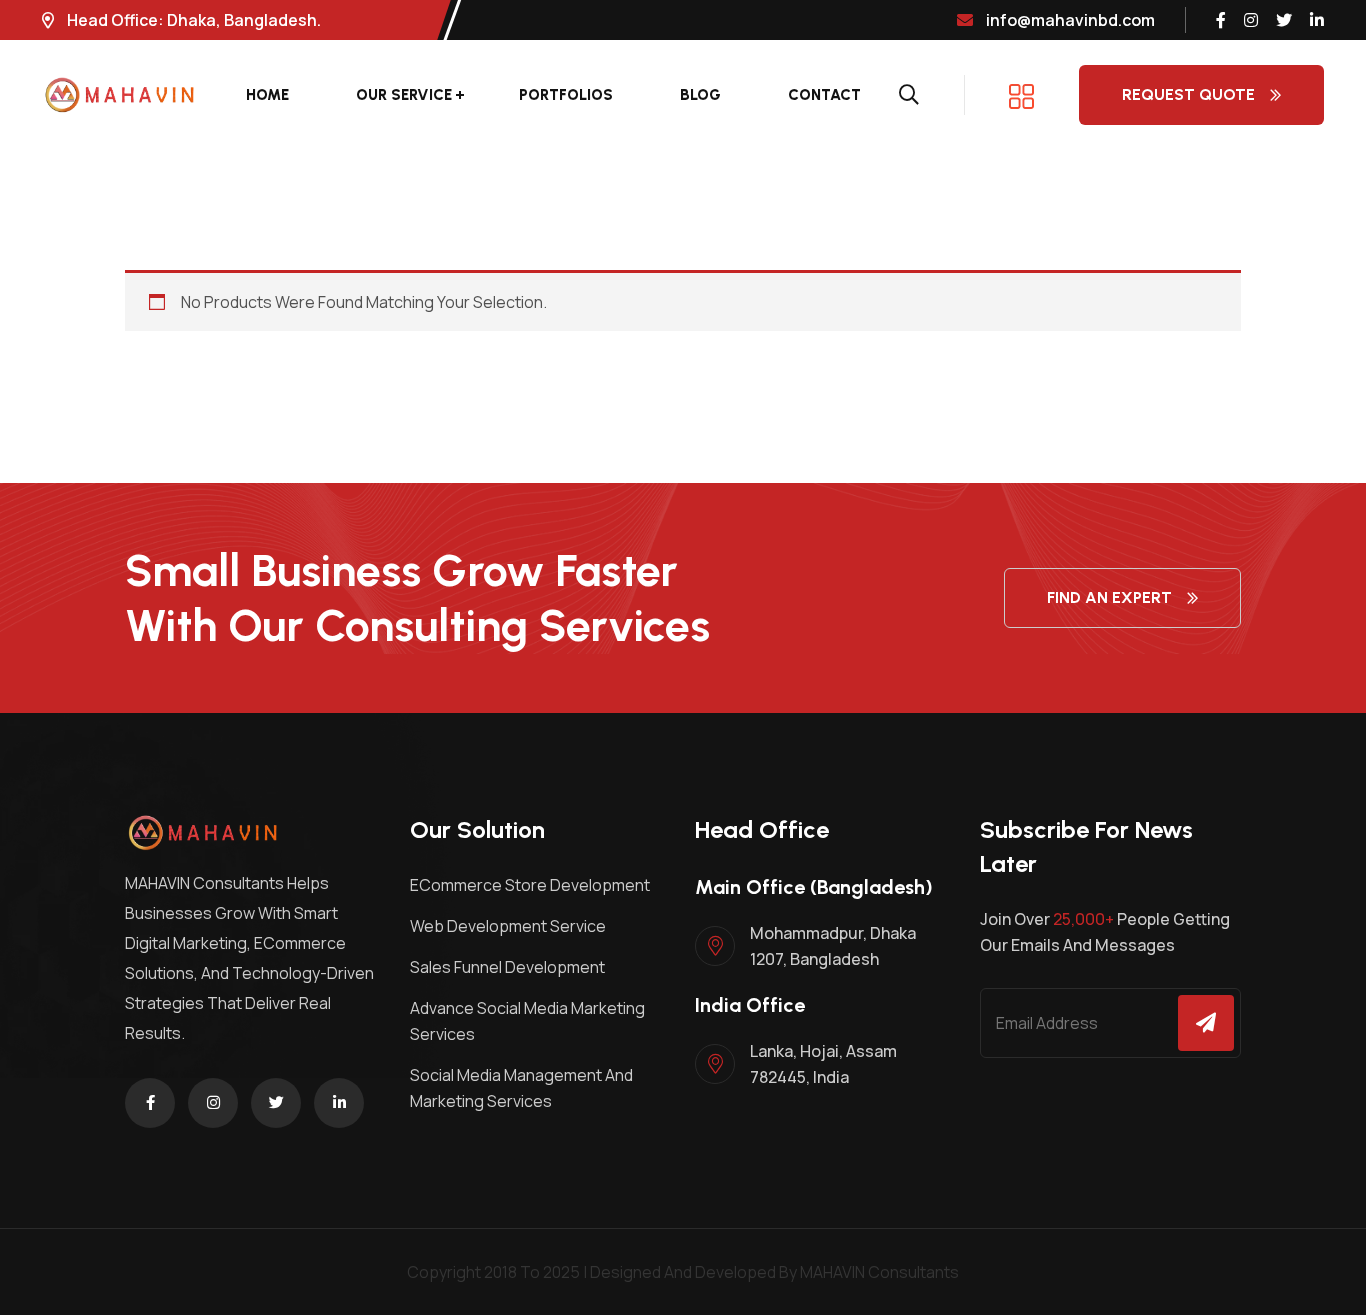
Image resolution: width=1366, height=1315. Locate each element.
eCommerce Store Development (530, 885)
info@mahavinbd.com (1069, 20)
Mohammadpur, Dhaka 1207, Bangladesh (833, 946)
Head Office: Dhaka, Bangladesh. (192, 20)
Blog (700, 95)
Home (267, 95)
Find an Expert (1109, 597)
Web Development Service (508, 926)
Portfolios (566, 95)
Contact (824, 95)
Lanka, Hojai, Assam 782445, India (823, 1064)
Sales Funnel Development (507, 967)
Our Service (404, 95)
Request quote (1188, 94)
